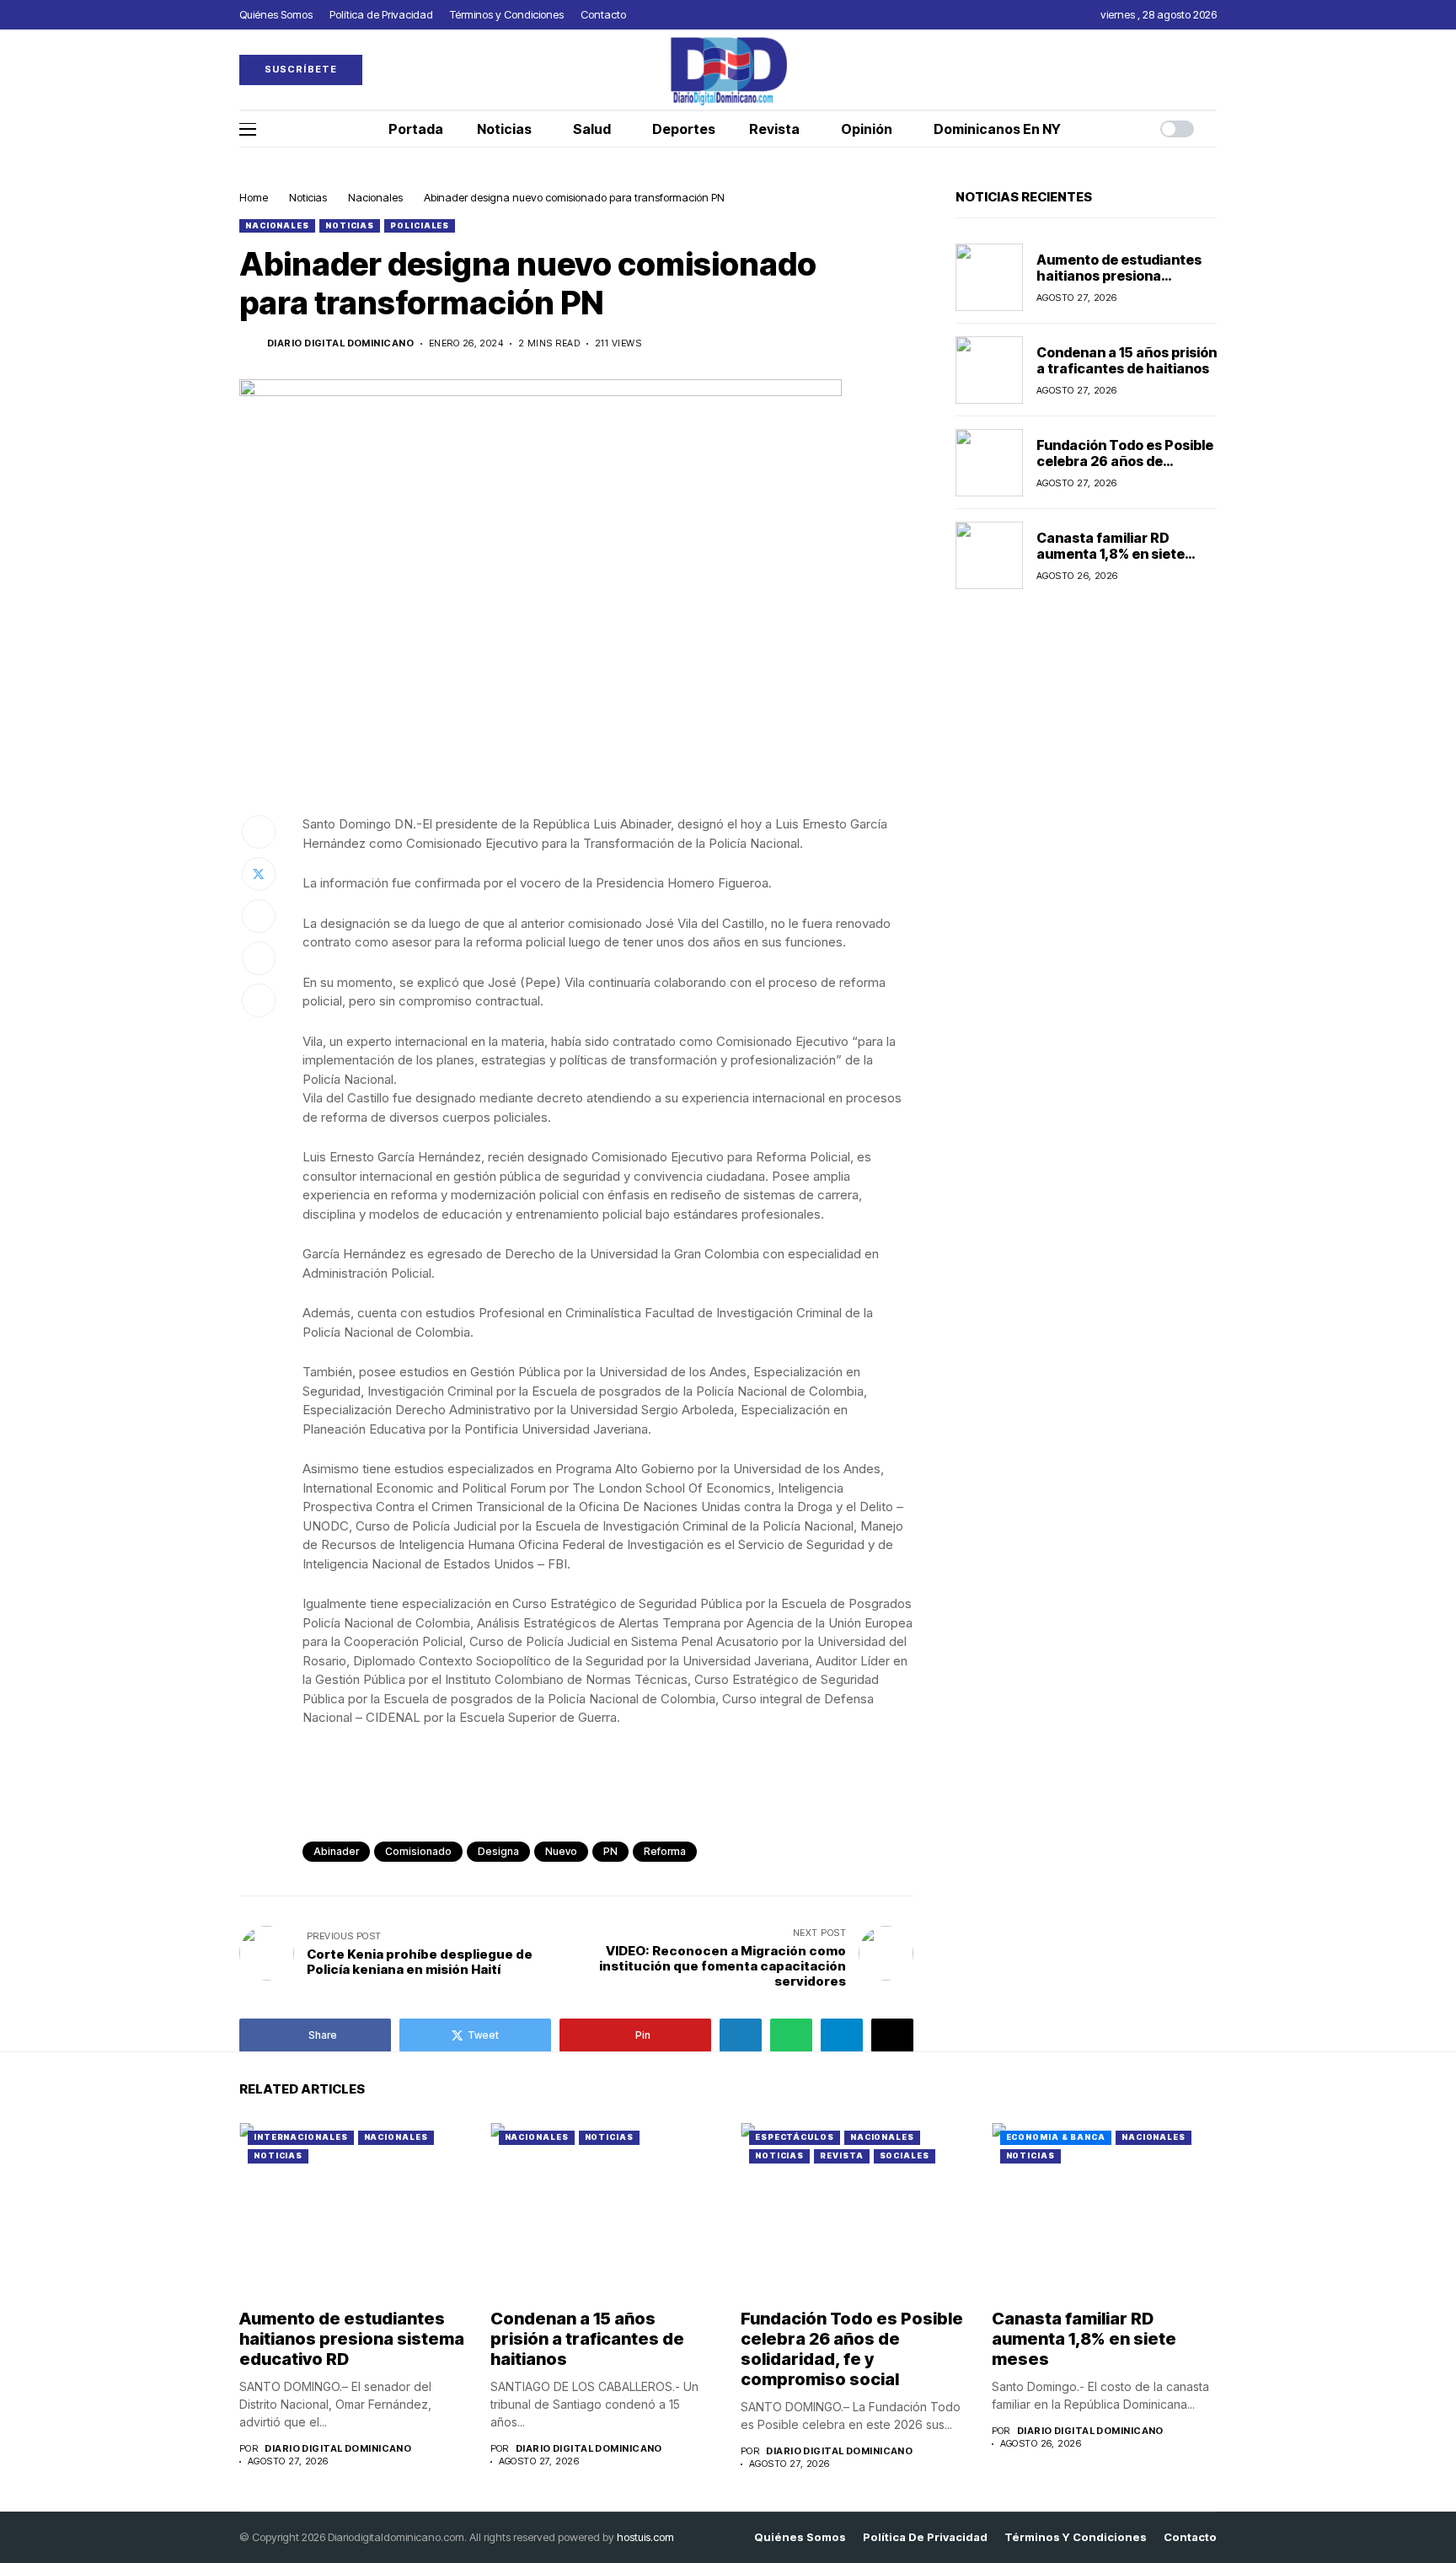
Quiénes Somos (800, 2537)
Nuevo (561, 1851)
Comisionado (418, 1851)
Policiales (420, 225)
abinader (336, 1851)
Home (254, 197)
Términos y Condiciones (1076, 2537)
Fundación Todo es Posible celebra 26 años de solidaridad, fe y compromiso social (1125, 469)
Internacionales (301, 2137)
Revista (841, 2155)
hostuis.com (645, 2537)
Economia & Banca (1056, 2137)
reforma (665, 1851)
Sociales (905, 2155)
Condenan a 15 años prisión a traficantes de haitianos (1127, 359)
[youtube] (1212, 70)
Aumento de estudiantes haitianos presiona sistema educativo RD (1119, 275)
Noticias (308, 197)
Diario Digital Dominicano (340, 343)
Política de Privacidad (925, 2537)
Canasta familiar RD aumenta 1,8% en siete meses (1111, 553)
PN (610, 1851)
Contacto (1190, 2537)
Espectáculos (795, 2137)
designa (498, 1851)
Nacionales (375, 197)
